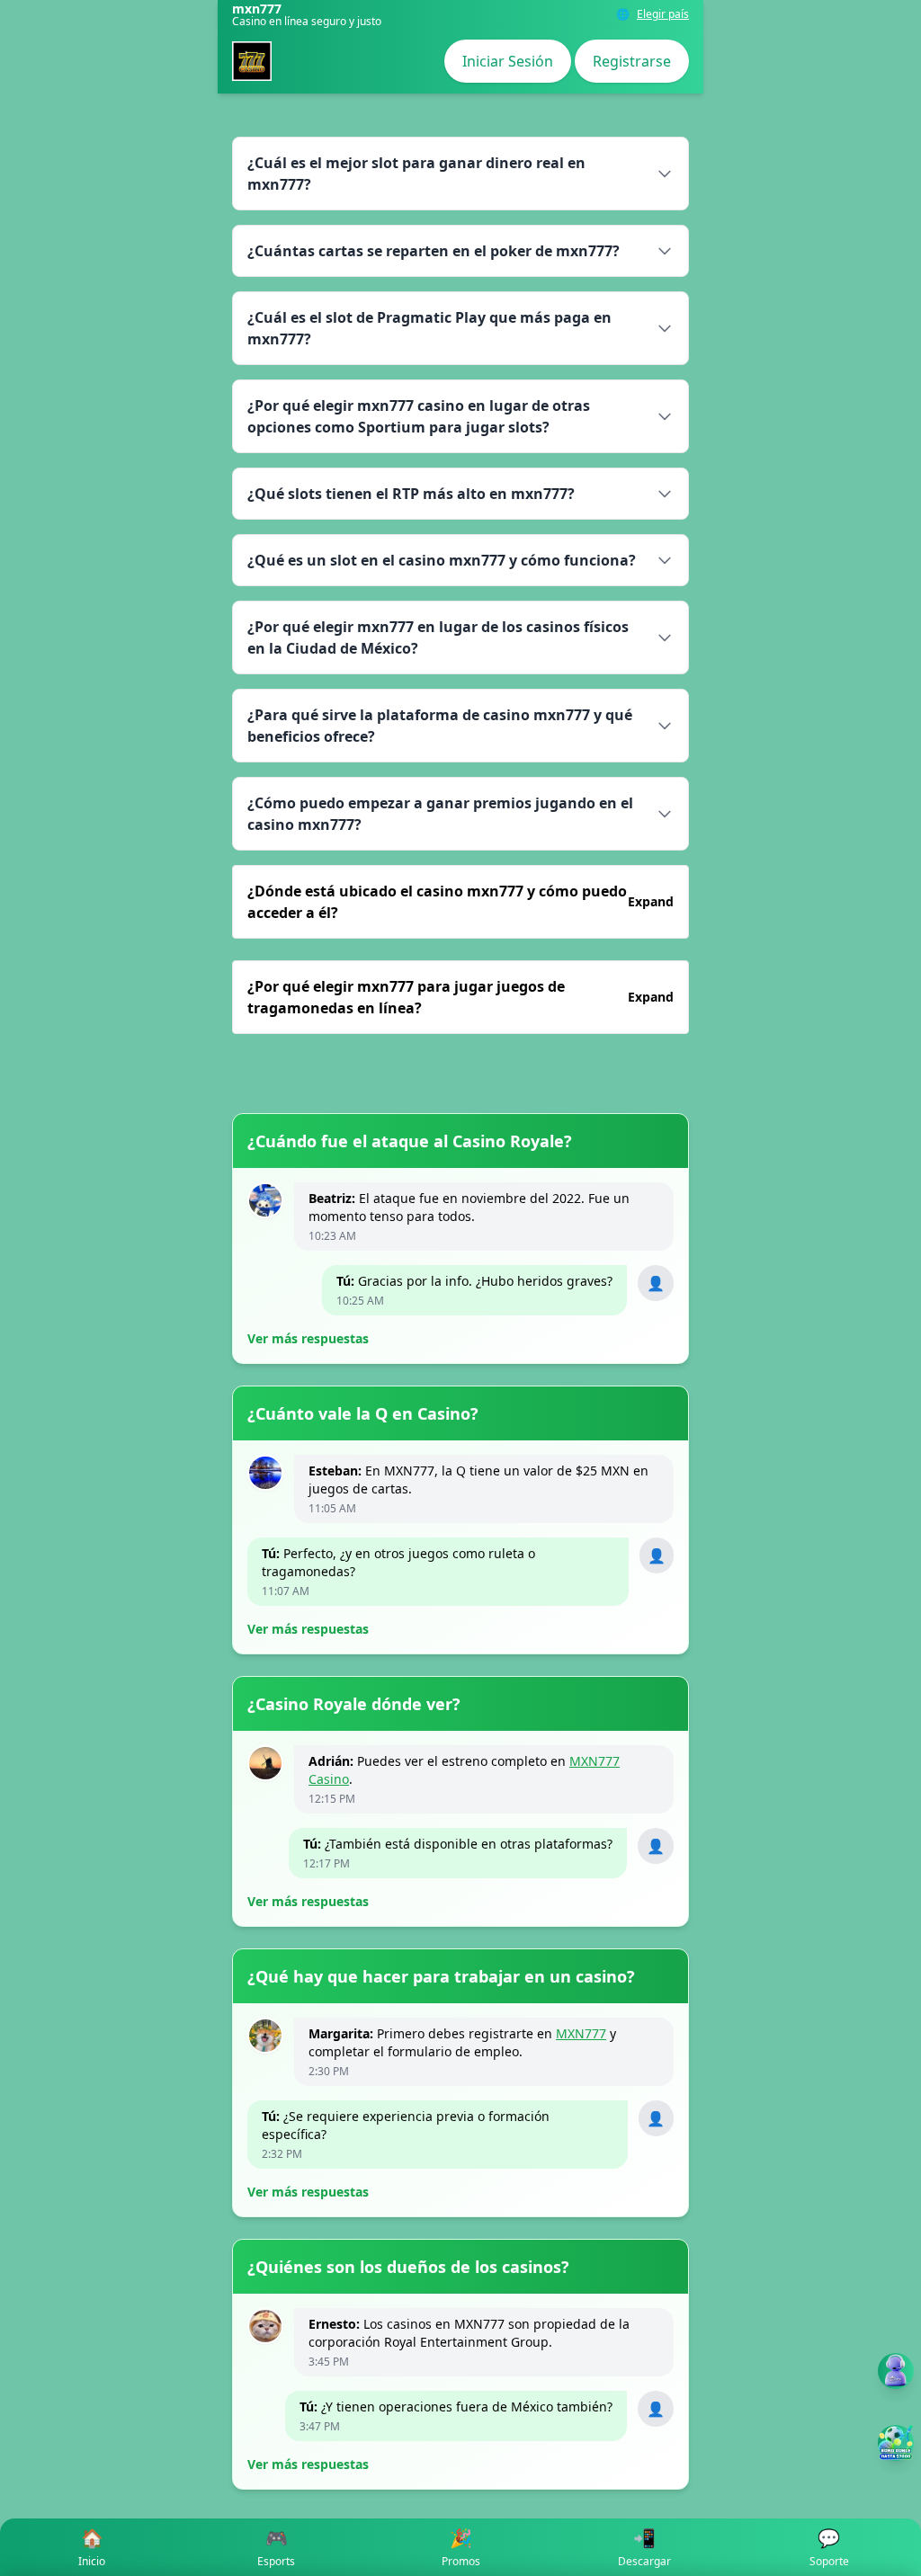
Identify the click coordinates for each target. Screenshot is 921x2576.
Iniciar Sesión (508, 61)
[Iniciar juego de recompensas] (896, 2443)
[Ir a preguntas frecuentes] (896, 2371)
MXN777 (581, 2033)
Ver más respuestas (308, 1338)
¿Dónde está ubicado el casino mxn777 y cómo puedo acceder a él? (460, 902)
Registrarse (632, 61)
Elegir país (663, 14)
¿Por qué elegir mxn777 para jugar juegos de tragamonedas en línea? (460, 997)
